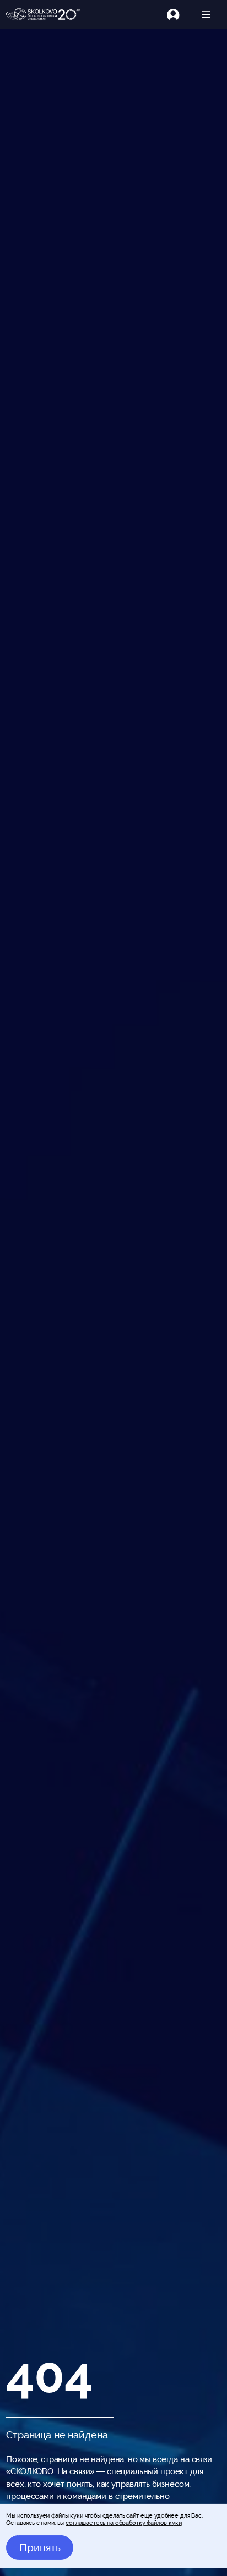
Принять (40, 2547)
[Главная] (43, 15)
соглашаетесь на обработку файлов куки (123, 2523)
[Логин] (179, 15)
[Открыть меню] (206, 15)
